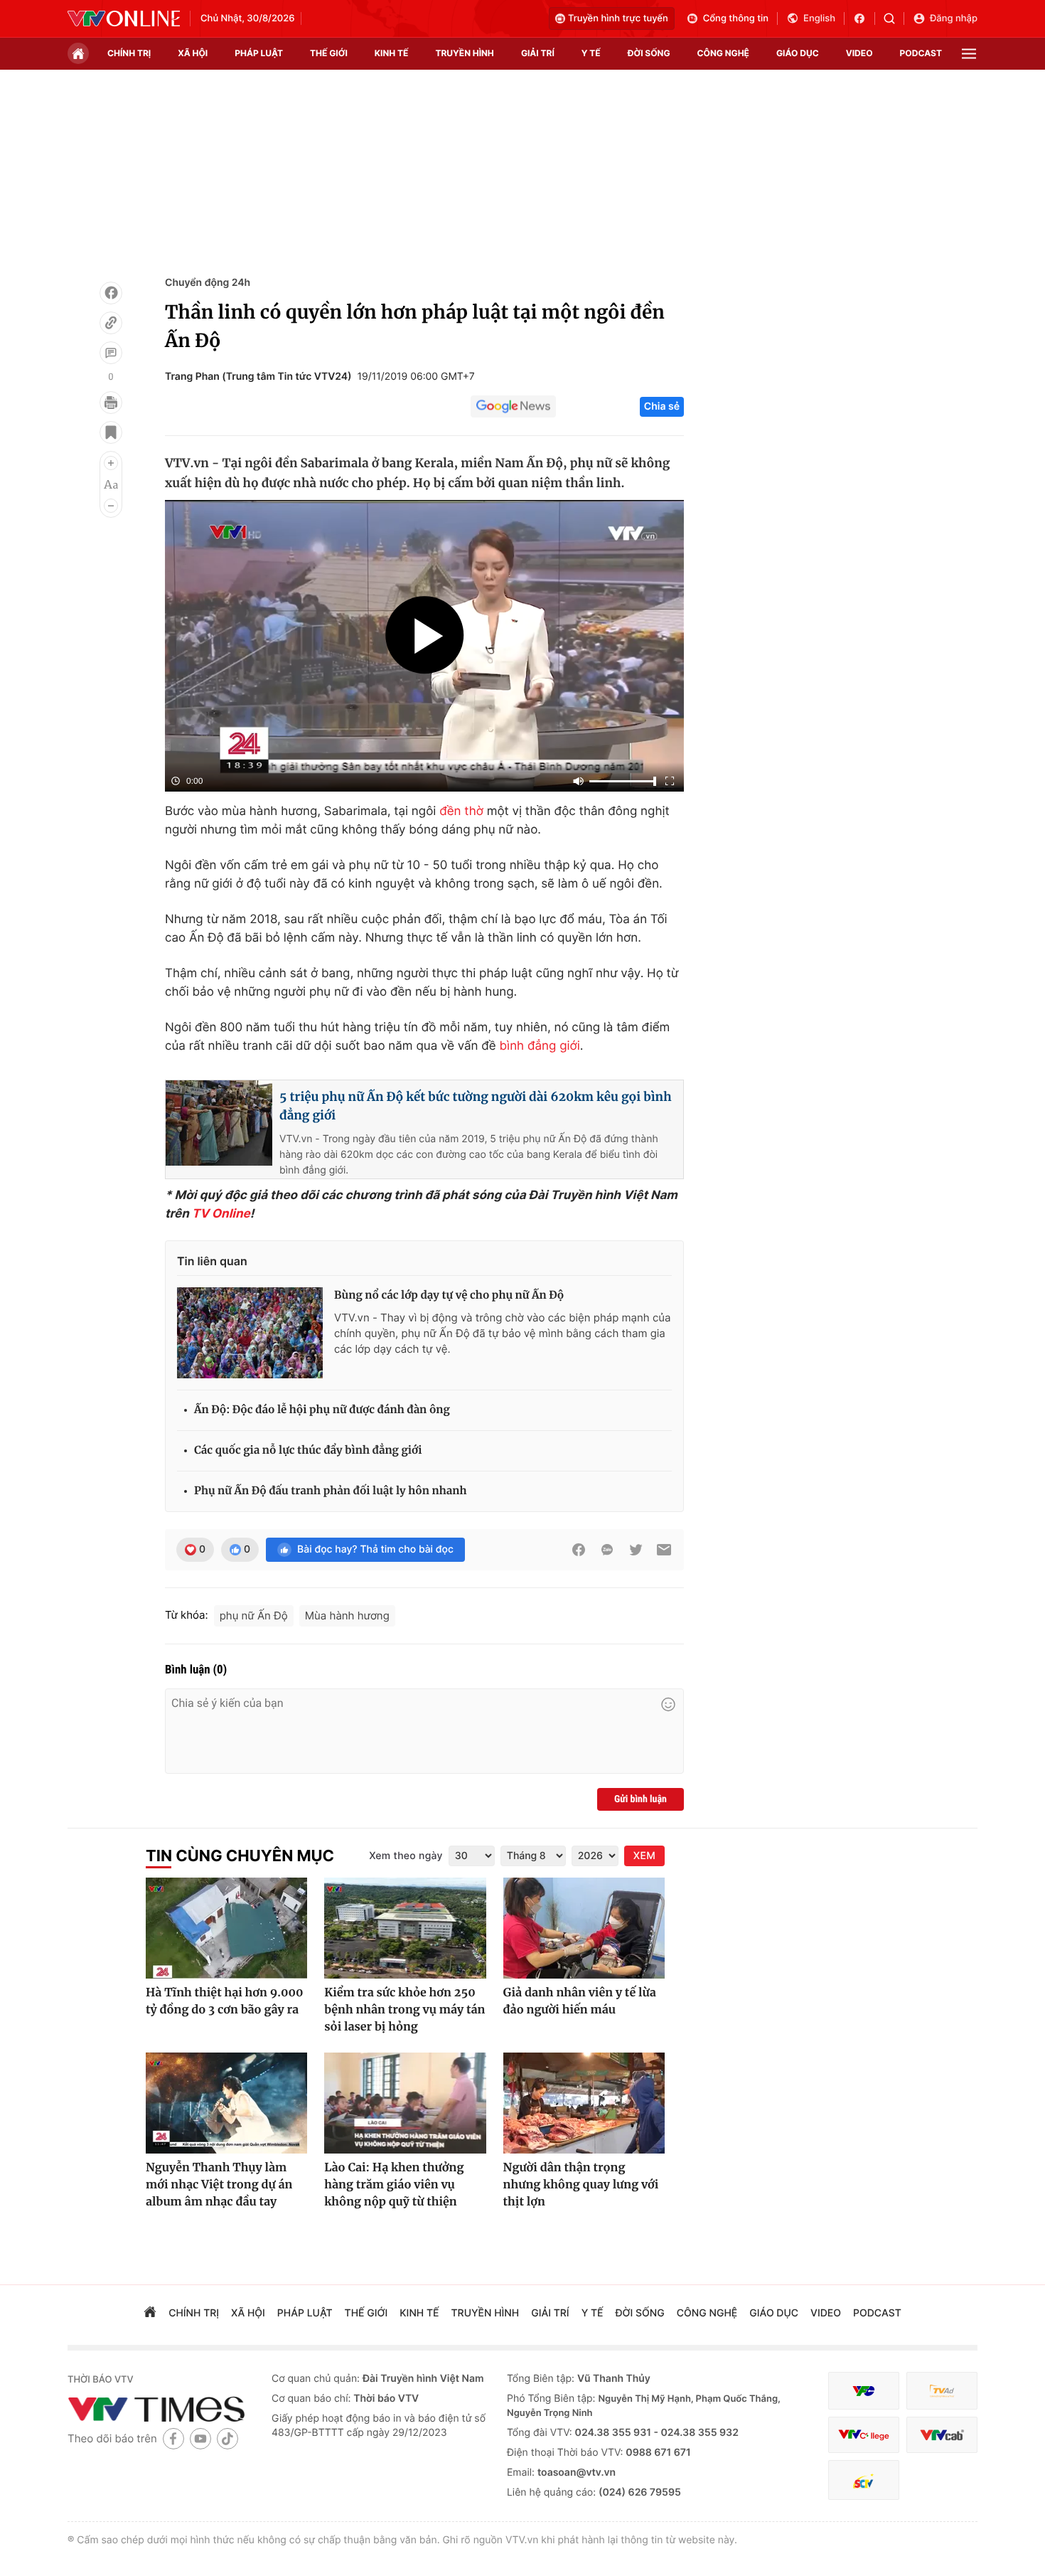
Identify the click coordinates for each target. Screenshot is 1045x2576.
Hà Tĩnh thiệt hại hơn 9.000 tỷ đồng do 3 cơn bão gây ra (225, 2001)
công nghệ (723, 53)
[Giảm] (111, 506)
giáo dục (798, 53)
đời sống (649, 53)
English (819, 18)
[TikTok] (227, 2438)
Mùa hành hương (347, 1616)
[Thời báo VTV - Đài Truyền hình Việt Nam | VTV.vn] (124, 18)
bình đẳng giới (540, 1046)
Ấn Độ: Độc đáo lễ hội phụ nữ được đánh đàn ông (322, 1410)
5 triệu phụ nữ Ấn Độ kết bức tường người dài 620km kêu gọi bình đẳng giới (476, 1106)
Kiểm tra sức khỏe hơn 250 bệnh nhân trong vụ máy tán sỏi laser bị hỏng (404, 2010)
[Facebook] (111, 293)
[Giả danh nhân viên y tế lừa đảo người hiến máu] (584, 1928)
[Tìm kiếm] (894, 18)
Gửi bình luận (641, 1799)
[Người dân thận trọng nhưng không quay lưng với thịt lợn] (584, 2103)
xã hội (193, 53)
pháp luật (259, 53)
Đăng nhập (954, 18)
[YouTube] (200, 2438)
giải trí (538, 53)
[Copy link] (111, 323)
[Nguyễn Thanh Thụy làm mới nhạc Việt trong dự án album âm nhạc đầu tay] (226, 2103)
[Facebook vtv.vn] (864, 18)
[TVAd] (942, 2391)
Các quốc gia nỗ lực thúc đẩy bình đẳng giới (308, 1451)
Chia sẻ (662, 406)
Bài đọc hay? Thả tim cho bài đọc (375, 1549)
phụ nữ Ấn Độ (254, 1616)
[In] (111, 403)
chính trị (129, 53)
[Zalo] (607, 1550)
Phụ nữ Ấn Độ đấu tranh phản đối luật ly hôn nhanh (330, 1491)
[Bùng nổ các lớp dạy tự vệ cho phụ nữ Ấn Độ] (250, 1333)
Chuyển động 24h (208, 283)
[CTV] (864, 2435)
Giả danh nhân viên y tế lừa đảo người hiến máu (580, 2001)
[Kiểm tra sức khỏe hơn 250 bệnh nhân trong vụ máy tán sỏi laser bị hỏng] (405, 1928)
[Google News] (513, 407)
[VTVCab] (942, 2435)
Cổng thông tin (736, 18)
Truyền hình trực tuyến (618, 18)
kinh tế (392, 53)
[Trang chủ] (78, 53)
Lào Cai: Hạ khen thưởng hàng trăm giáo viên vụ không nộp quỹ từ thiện (394, 2185)
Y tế (591, 53)
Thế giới (329, 53)
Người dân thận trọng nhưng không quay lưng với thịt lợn (581, 2185)
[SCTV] (864, 2480)
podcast (921, 53)
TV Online (221, 1214)
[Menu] (969, 54)
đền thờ (461, 811)
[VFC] (864, 2391)
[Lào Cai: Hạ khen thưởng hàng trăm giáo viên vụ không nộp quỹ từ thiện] (405, 2103)
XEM (644, 1856)
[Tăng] (111, 463)
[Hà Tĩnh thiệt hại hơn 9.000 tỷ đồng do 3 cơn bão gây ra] (226, 1928)
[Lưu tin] (111, 432)
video (859, 53)
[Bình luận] (111, 353)
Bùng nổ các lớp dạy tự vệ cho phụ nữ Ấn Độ (449, 1295)
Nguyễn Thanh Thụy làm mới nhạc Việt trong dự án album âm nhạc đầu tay (219, 2185)
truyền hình (464, 53)
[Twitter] (636, 1550)
